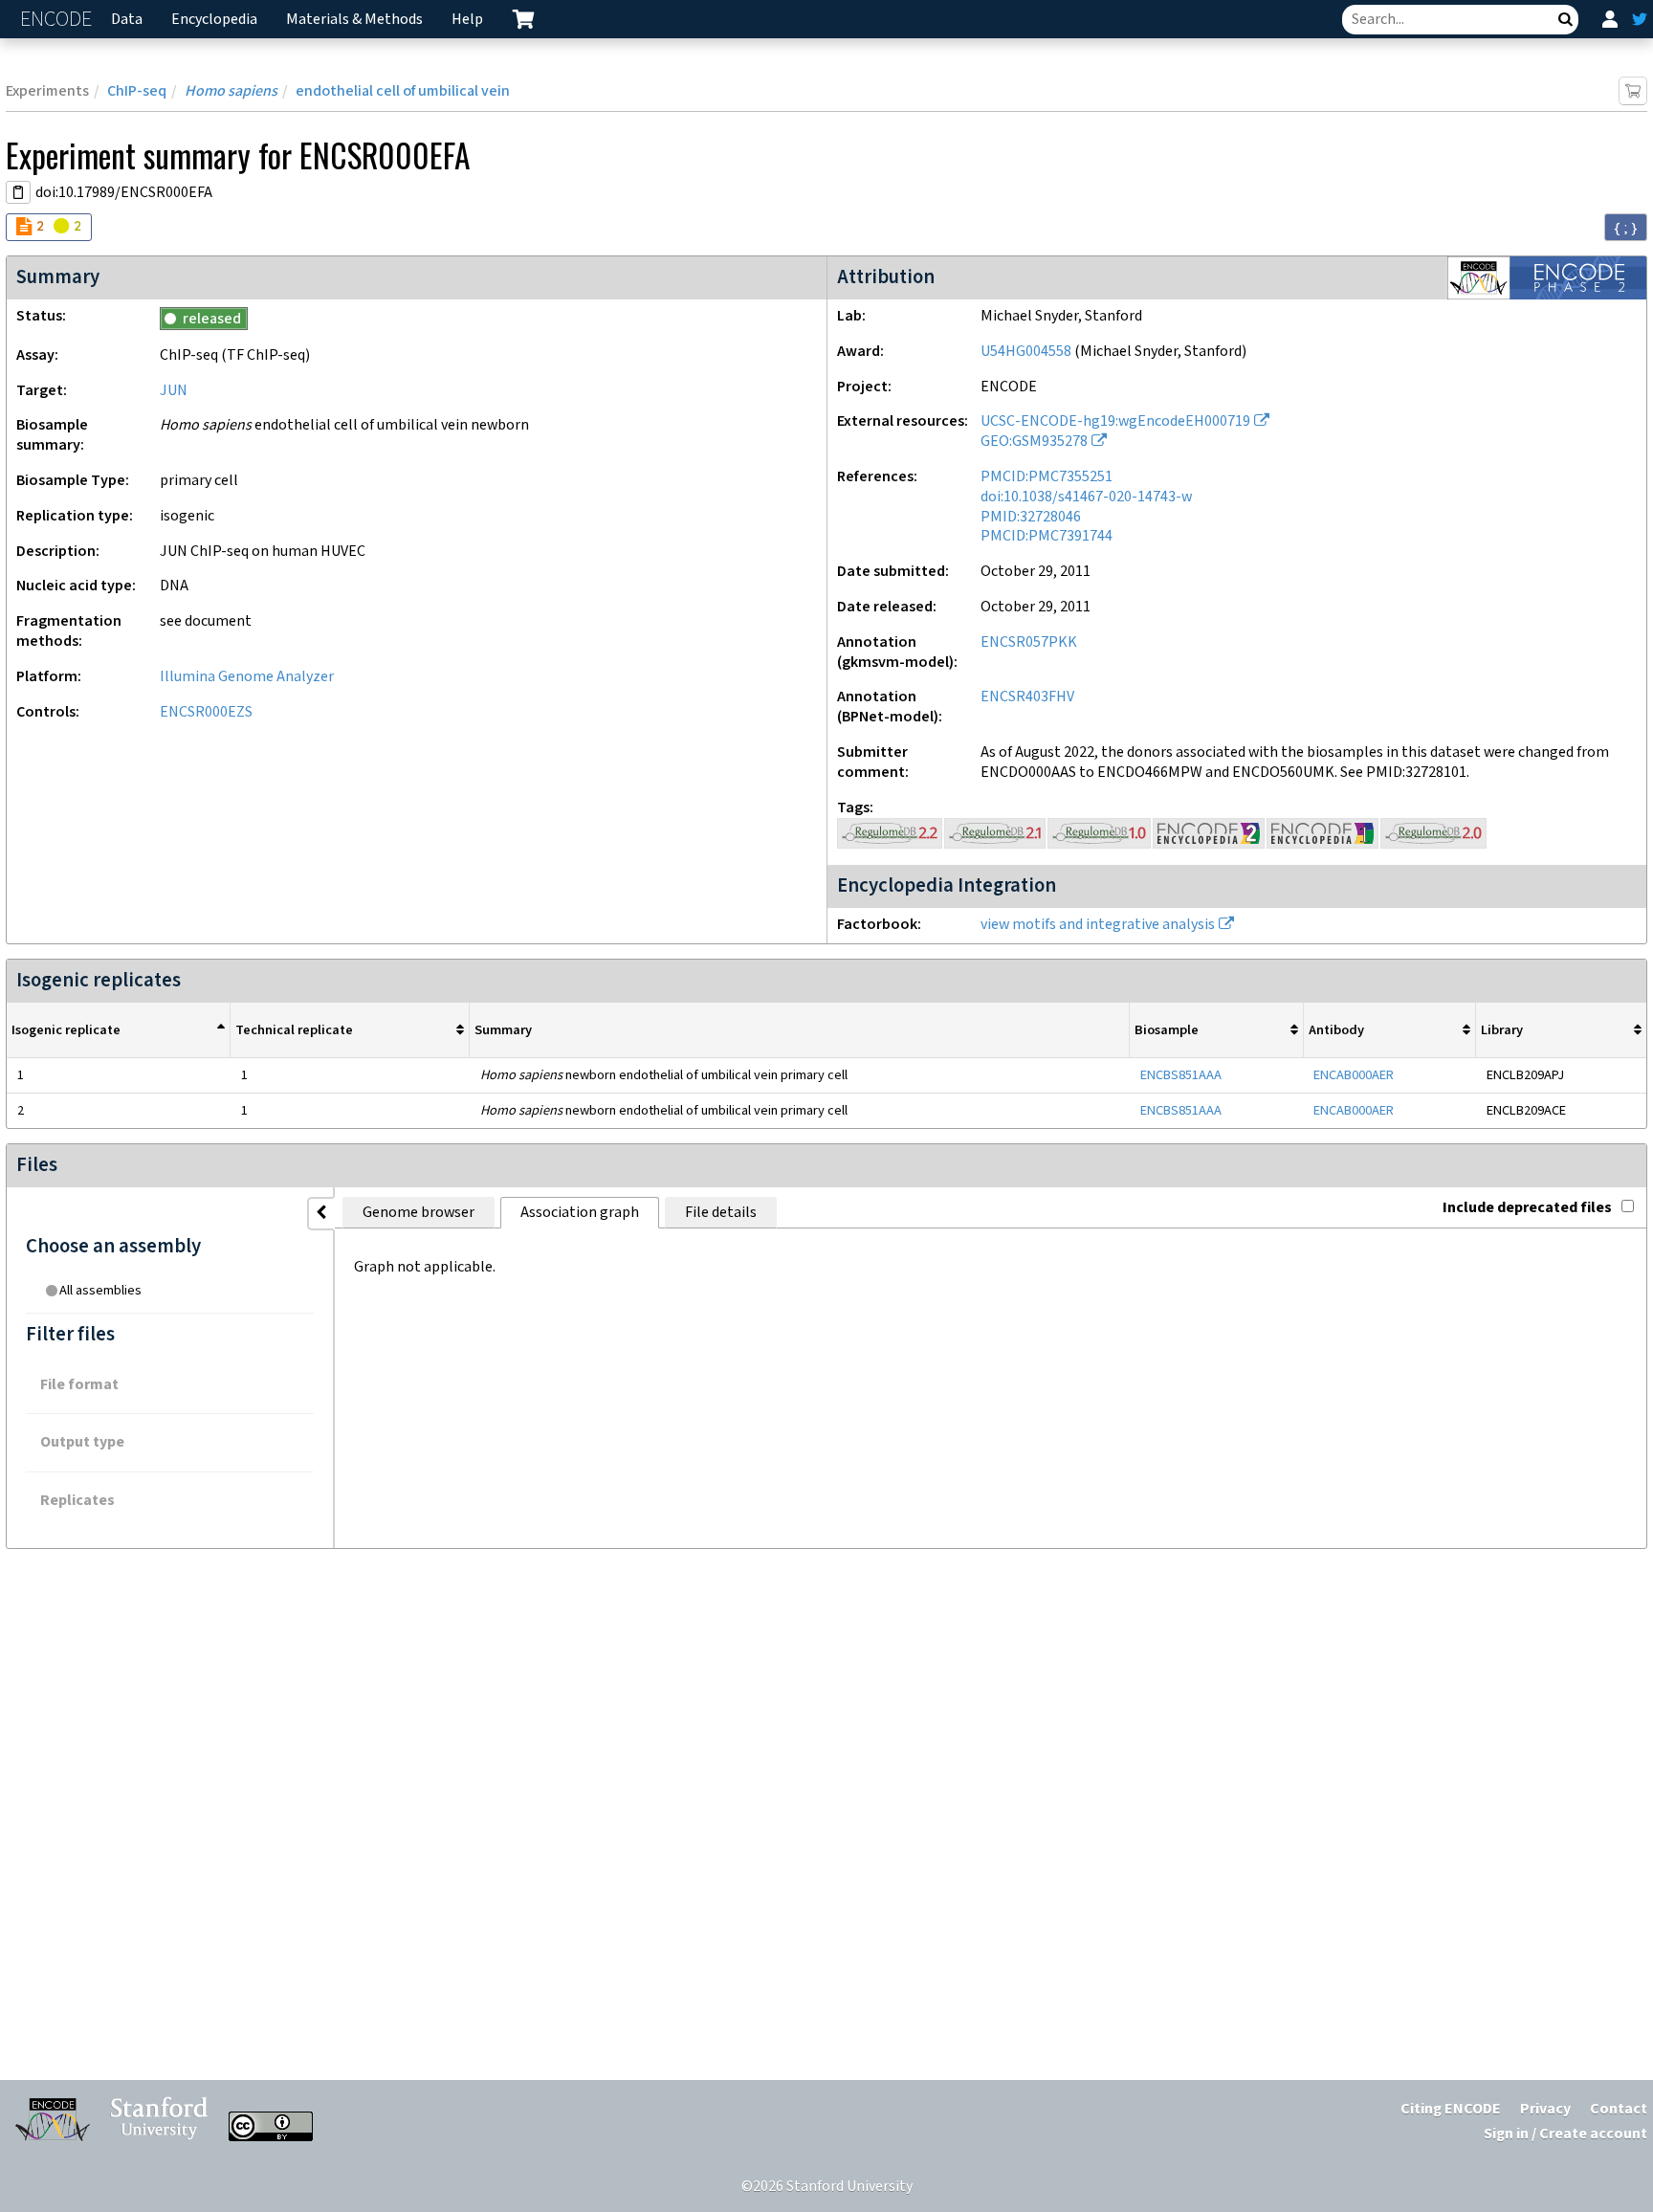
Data (127, 20)
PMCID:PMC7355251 (1047, 477)
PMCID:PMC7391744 (1047, 536)
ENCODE (58, 20)
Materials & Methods (354, 20)
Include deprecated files (1527, 1208)
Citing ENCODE (1451, 2109)
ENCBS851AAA (1181, 1075)
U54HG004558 (1026, 352)
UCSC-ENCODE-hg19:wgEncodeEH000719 (1115, 421)
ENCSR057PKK (1029, 642)
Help (467, 20)
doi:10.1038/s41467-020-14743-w (1086, 497)
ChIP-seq (137, 91)
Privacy (1545, 2109)
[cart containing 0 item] (523, 19)
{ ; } (1626, 228)
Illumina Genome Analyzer (247, 677)
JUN (174, 391)
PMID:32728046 (1031, 517)
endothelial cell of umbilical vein (403, 91)
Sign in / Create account (1565, 2134)
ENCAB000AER (1354, 1075)
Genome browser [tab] (419, 1213)
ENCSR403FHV (1027, 697)
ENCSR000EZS (206, 712)
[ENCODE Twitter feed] (1640, 19)
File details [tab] (721, 1213)
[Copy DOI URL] (18, 192)
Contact (1619, 2109)
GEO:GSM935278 (1034, 442)
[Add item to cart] (1633, 91)
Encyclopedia (214, 20)
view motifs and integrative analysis (1098, 925)
